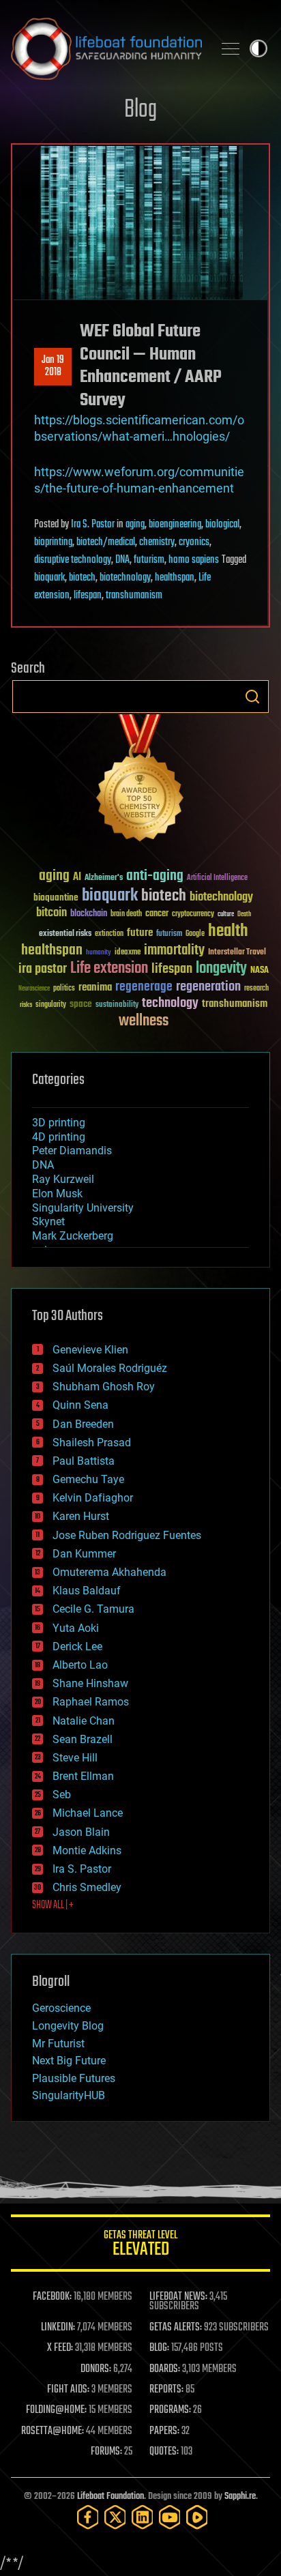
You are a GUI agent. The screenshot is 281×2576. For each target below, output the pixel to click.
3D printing (59, 1123)
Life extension (109, 969)
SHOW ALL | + (53, 1905)
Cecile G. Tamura (93, 1609)
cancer (157, 914)
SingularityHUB (69, 2095)
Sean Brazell (83, 1739)
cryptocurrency (193, 914)
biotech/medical (106, 542)
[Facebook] (88, 2517)
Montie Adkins (87, 1850)
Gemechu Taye (88, 1479)
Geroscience (61, 2008)
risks (26, 1005)
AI (77, 878)
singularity (51, 1005)
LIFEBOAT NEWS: (178, 2297)
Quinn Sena (80, 1405)
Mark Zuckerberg (73, 1236)
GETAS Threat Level (140, 2245)
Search (252, 697)
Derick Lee (77, 1646)
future (140, 933)
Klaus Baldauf (87, 1591)
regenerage (144, 987)
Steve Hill (75, 1758)
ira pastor (43, 969)
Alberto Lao (80, 1665)
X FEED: (60, 2348)
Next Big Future (69, 2061)
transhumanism (134, 596)
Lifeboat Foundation (110, 2497)
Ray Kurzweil (63, 1179)
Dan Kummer (84, 1554)
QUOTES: (164, 2452)
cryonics (194, 542)
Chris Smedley (87, 1887)
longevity (221, 969)
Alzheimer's (104, 878)
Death (244, 914)
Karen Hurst (81, 1516)
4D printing (59, 1137)
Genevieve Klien (90, 1350)
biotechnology (125, 578)
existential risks (65, 934)
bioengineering (175, 525)
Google (195, 934)
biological (222, 525)
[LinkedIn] (143, 2517)
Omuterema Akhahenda (109, 1572)
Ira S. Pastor (93, 525)
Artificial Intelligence (217, 878)
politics (64, 989)
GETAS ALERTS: (176, 2328)
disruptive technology (73, 560)
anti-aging (155, 876)
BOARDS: (165, 2369)
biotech (82, 578)
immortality (174, 950)
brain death (126, 914)
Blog (140, 110)
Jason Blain (81, 1832)
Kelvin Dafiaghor (93, 1498)
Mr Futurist (58, 2044)
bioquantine (56, 897)
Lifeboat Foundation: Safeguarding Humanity (106, 48)
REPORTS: (166, 2390)
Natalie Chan (84, 1721)
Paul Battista (84, 1461)
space (81, 1004)
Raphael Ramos (91, 1702)
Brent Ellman (83, 1776)
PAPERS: (164, 2431)
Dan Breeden (83, 1424)
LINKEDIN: (58, 2328)
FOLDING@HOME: (56, 2410)
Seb (62, 1795)
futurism (149, 560)
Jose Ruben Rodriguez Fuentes (127, 1535)
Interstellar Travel (237, 953)
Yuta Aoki (76, 1628)
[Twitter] (115, 2517)
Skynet (48, 1221)
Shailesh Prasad (92, 1443)
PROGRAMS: (170, 2410)
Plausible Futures (74, 2078)
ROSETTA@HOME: (53, 2431)
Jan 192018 (53, 366)
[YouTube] (170, 2517)
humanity (99, 953)
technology (170, 1004)
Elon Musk (57, 1194)
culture (226, 914)
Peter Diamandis (72, 1151)
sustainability (117, 1006)
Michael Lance (88, 1813)
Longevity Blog (68, 2026)
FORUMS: (106, 2452)
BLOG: (159, 2348)
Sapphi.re (240, 2497)
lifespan (88, 596)
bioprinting (53, 542)
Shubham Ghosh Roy (104, 1387)
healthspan (175, 578)
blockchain (89, 914)
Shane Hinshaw (90, 1683)
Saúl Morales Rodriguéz (110, 1368)
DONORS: (96, 2369)
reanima (95, 987)
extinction (109, 934)
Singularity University (83, 1208)
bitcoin (51, 913)
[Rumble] (197, 2517)
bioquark (49, 578)
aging (135, 525)
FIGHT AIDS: (68, 2390)
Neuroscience (34, 990)
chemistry (157, 542)
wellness (144, 1021)
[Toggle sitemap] (231, 48)
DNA (122, 560)
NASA (260, 971)
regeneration (208, 987)
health (228, 932)
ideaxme (128, 953)
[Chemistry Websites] (140, 781)
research (256, 989)
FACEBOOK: (52, 2297)
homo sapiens (194, 560)
